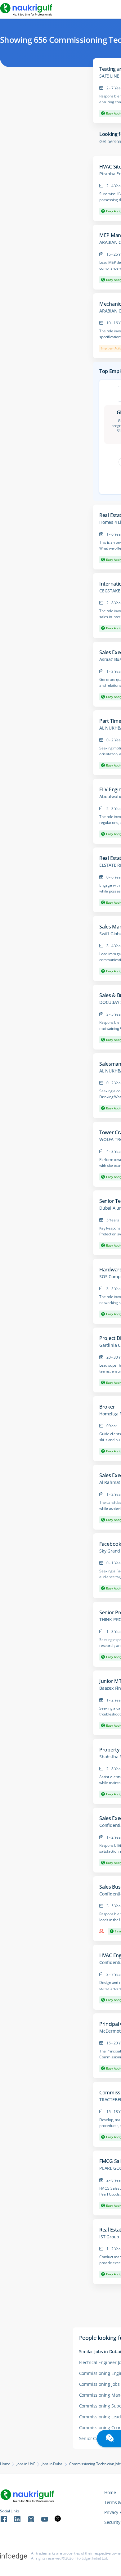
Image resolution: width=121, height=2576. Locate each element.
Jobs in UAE (26, 2464)
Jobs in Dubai (52, 2464)
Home (5, 2464)
